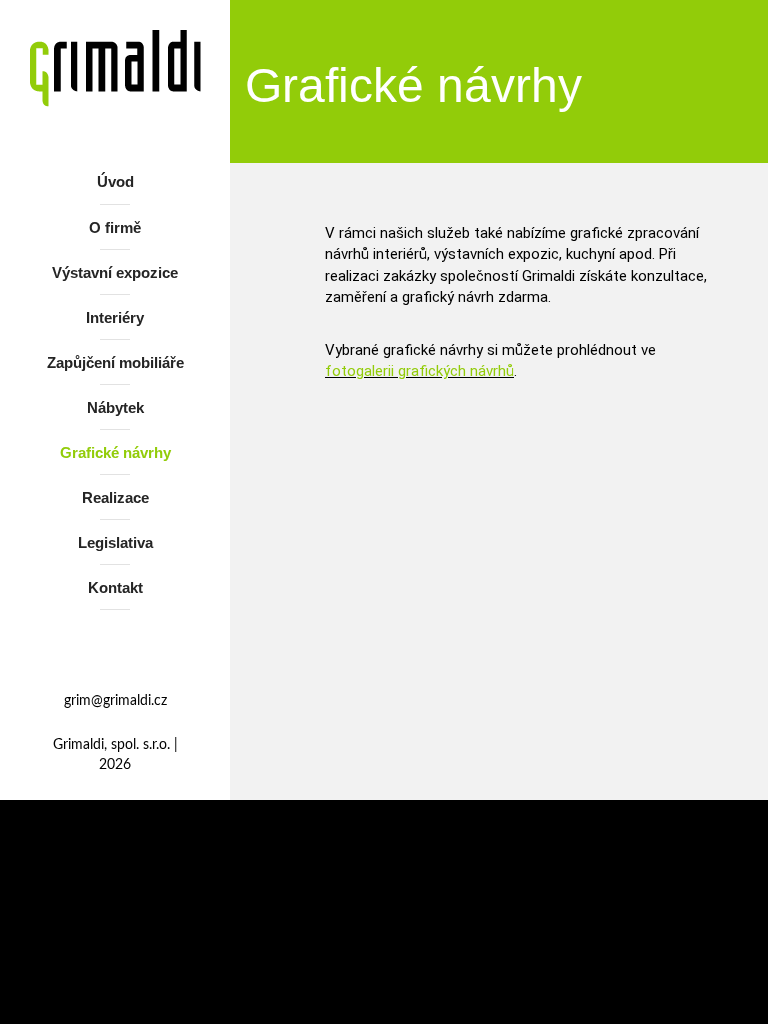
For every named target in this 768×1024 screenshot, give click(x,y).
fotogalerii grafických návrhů (419, 371)
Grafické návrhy (115, 452)
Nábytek (115, 407)
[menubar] (115, 388)
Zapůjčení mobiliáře (115, 362)
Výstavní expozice (115, 272)
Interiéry (115, 317)
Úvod (115, 181)
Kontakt (115, 587)
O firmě (115, 227)
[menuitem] (115, 185)
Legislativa (115, 542)
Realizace (115, 497)
